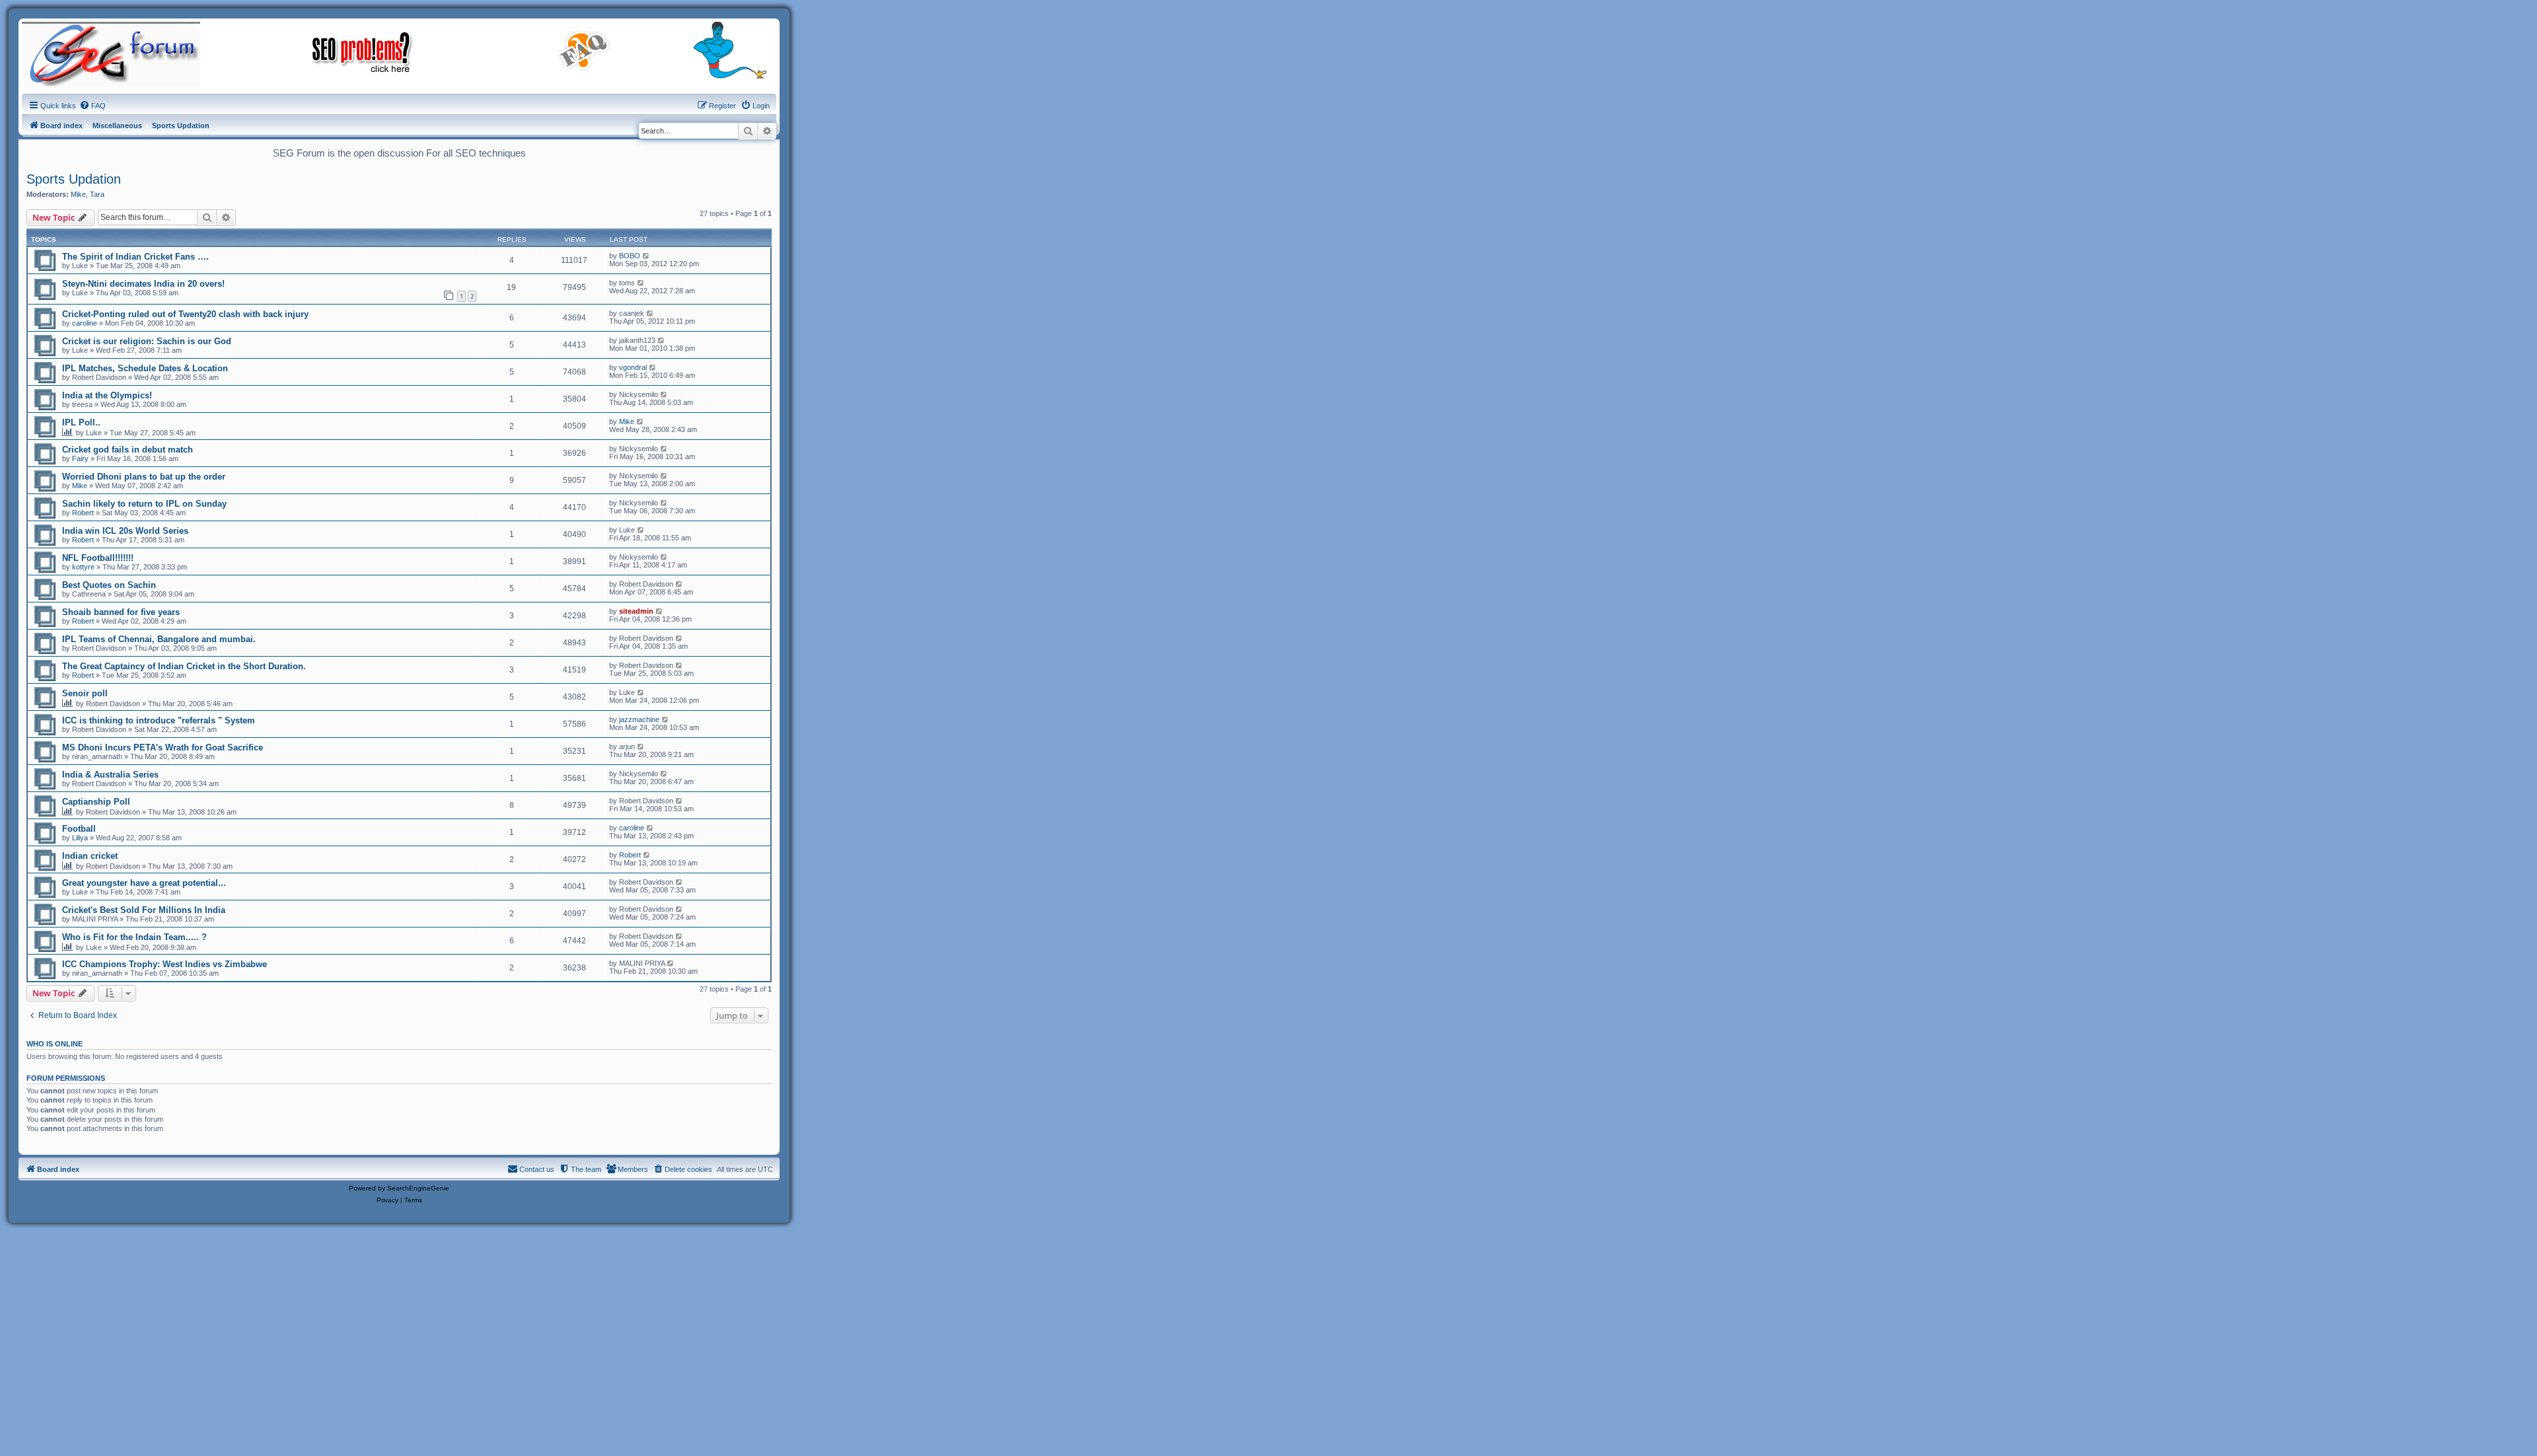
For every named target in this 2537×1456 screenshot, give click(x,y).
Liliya (80, 838)
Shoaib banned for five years (121, 612)
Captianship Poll (96, 802)
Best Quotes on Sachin (109, 585)
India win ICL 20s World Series (125, 531)
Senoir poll (85, 693)
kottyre (83, 567)
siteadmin (636, 611)
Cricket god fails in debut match (128, 450)
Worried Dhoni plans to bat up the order (144, 477)
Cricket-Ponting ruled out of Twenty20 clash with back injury (185, 314)
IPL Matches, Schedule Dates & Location (145, 368)
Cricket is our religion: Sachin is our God (147, 341)
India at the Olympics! (107, 395)
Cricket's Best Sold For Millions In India (144, 910)
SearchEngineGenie (418, 1188)
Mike (78, 194)
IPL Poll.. (81, 422)
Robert (83, 513)
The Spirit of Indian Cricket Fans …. (135, 257)
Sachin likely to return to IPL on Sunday (144, 504)
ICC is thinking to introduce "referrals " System (159, 720)
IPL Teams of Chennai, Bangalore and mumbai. (159, 639)
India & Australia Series (110, 775)
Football (79, 829)
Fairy (80, 458)
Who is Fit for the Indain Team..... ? (134, 937)
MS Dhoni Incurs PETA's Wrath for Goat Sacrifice (163, 747)
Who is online (55, 1044)
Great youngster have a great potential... (144, 883)
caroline (85, 323)
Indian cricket (90, 856)
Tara (97, 194)
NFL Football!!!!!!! (98, 558)
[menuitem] (92, 106)
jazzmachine (639, 719)
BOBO (630, 256)
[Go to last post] (646, 256)
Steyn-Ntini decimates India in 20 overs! (143, 284)
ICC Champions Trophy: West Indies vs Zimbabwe (165, 964)
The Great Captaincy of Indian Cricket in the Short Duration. (184, 666)
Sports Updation (74, 179)
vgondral (633, 367)
